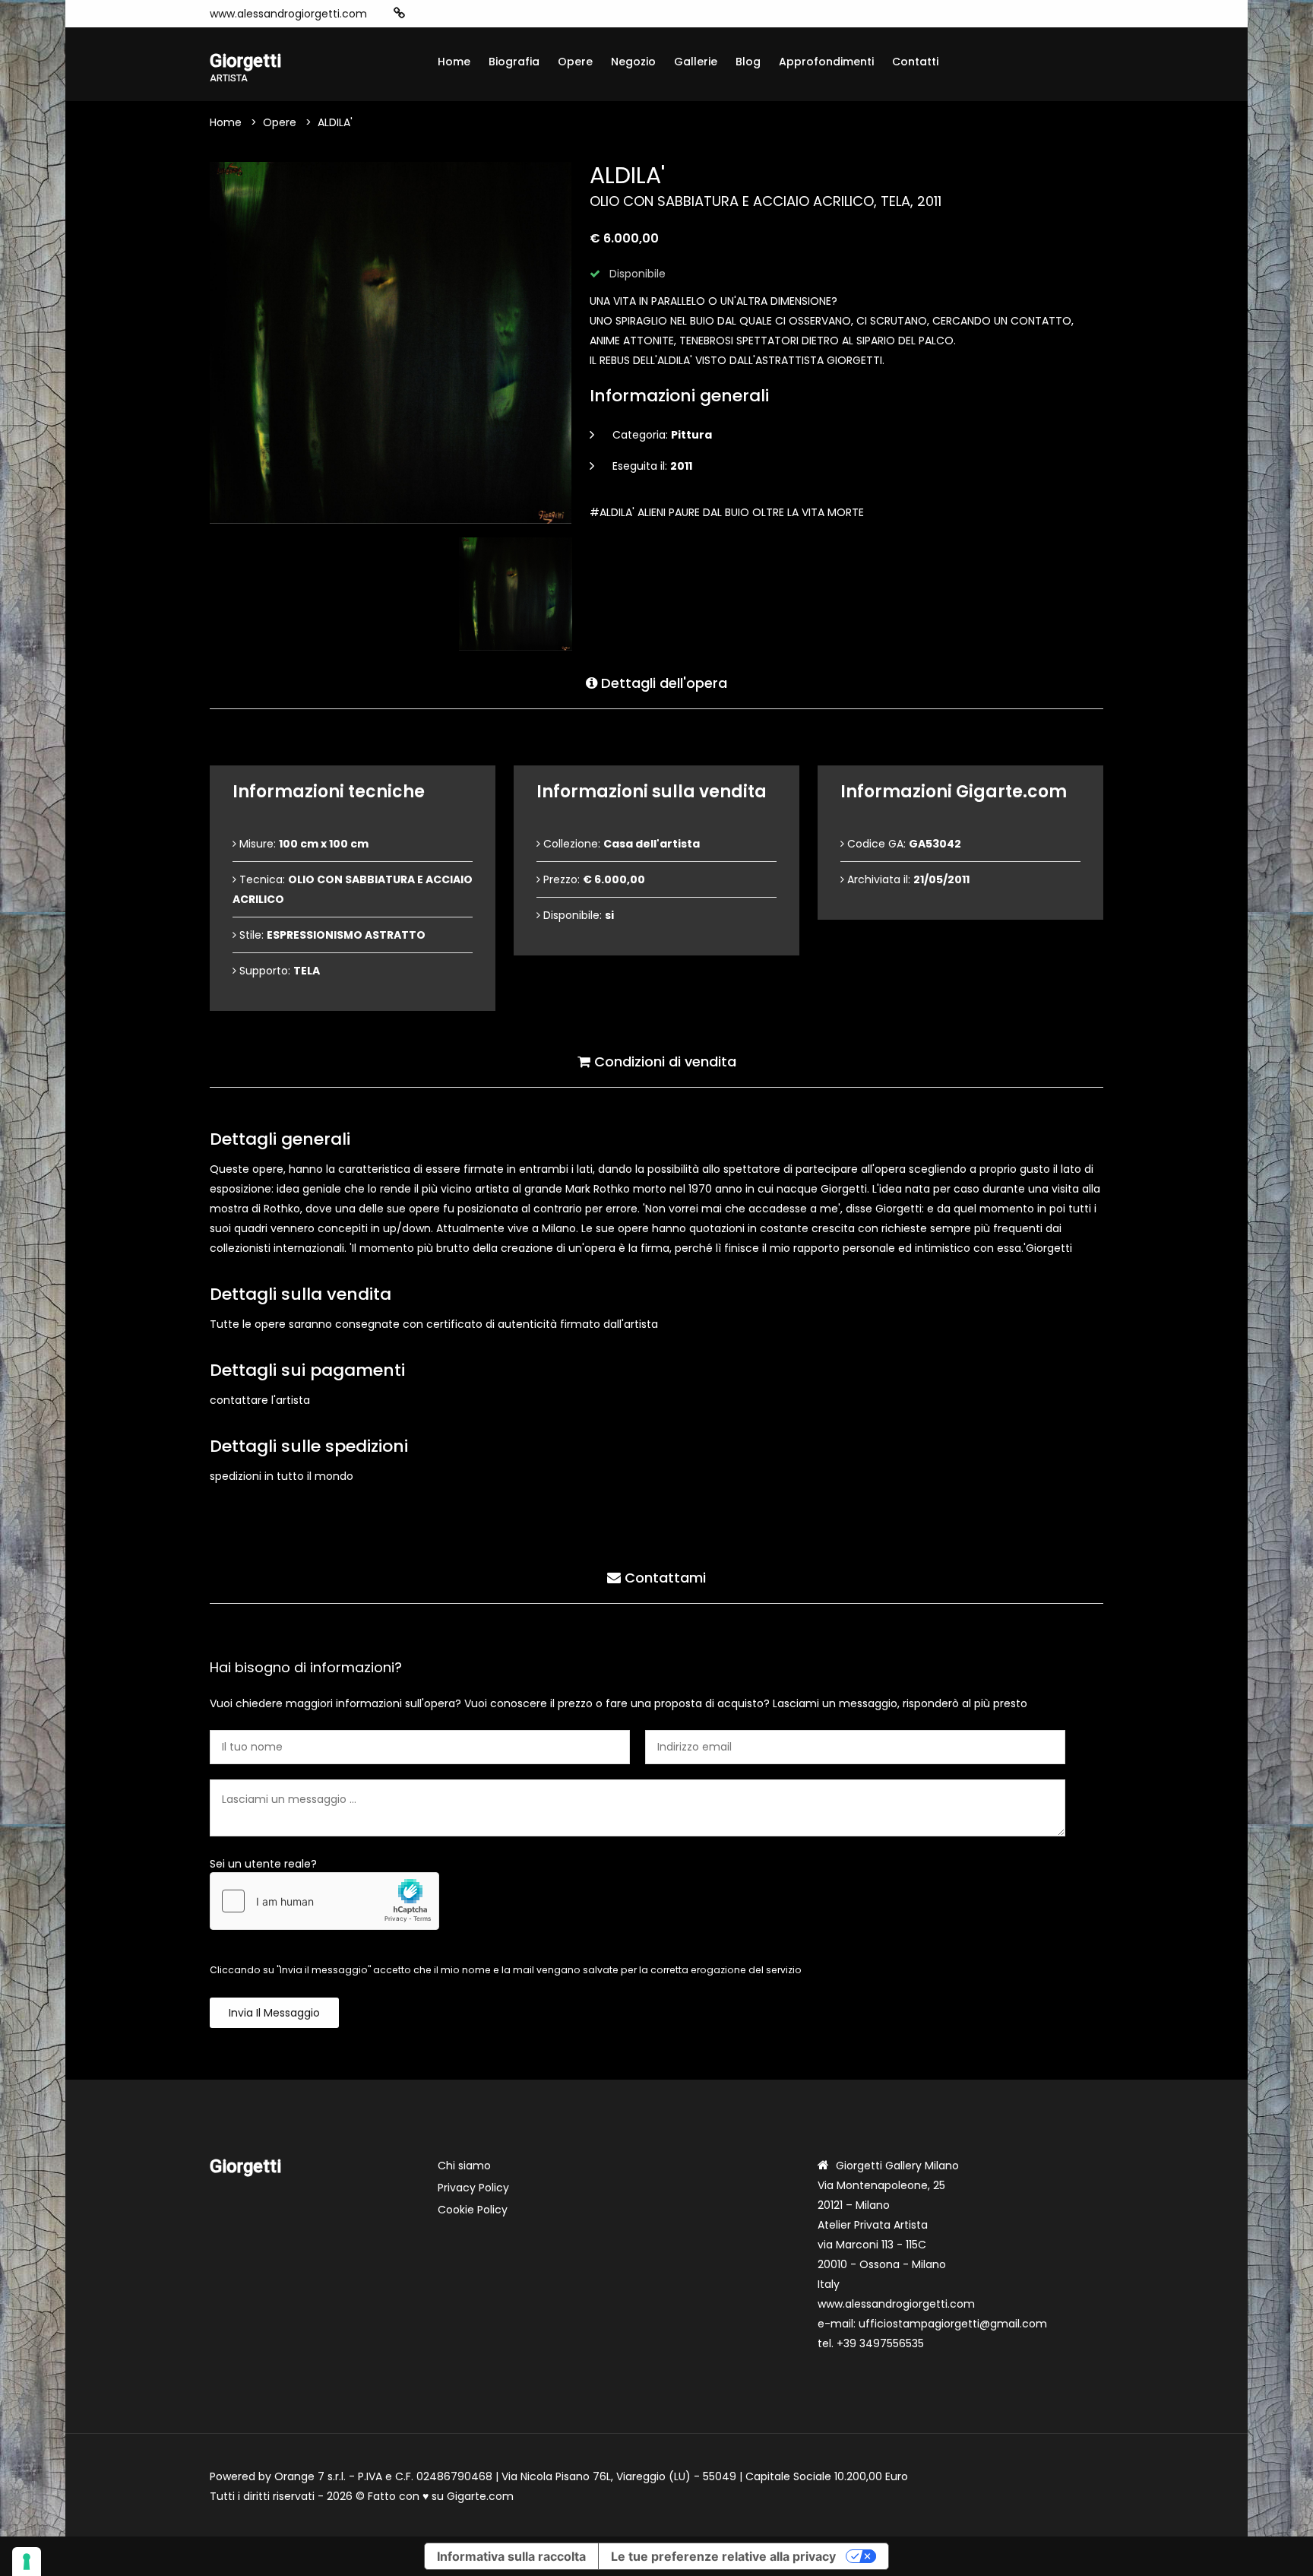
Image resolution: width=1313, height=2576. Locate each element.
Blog (748, 62)
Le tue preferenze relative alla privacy (723, 2556)
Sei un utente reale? (263, 1864)
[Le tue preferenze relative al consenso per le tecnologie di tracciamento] (27, 2562)
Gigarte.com (480, 2496)
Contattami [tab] (663, 1578)
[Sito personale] (399, 13)
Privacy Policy (473, 2188)
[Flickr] (537, 14)
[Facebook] (446, 14)
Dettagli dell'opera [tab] (662, 683)
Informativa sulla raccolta (511, 2556)
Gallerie (696, 62)
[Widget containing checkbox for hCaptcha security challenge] (324, 1901)
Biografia (514, 62)
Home (454, 62)
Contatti (915, 62)
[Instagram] (423, 14)
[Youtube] (469, 14)
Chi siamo (464, 2166)
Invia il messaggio (274, 2013)
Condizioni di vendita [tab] (663, 1061)
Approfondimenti (826, 62)
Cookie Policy (473, 2210)
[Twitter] (492, 14)
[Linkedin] (514, 14)
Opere (575, 62)
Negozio (633, 62)
